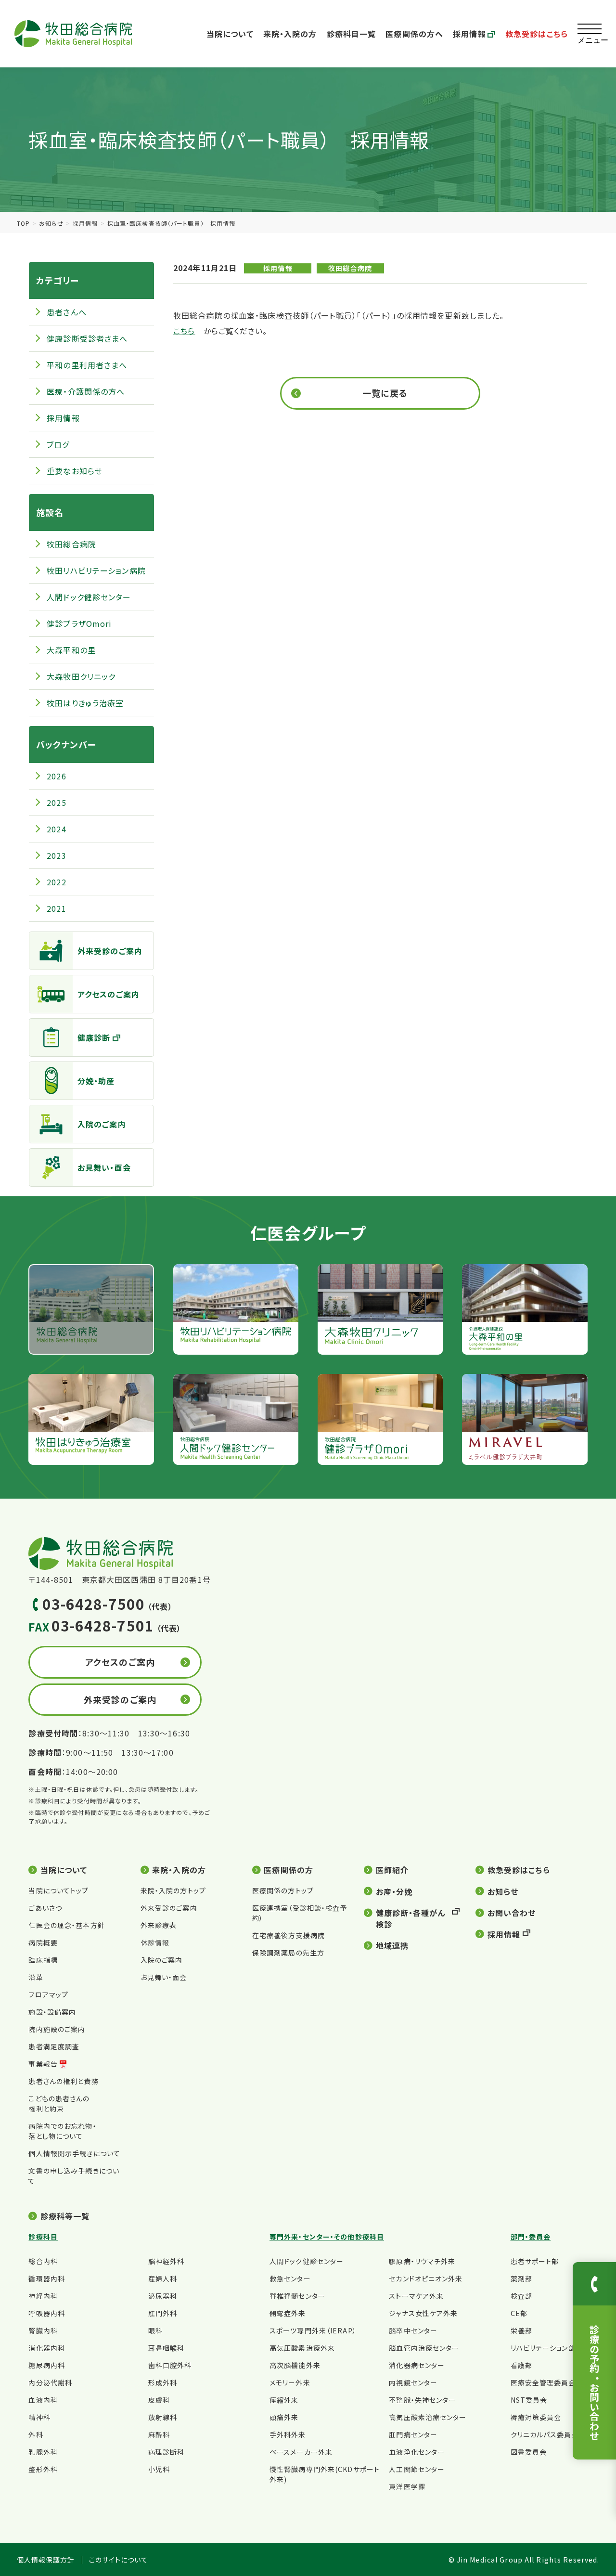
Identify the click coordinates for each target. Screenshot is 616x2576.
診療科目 (43, 2237)
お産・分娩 (394, 1891)
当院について (230, 34)
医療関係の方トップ (283, 1890)
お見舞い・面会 (104, 1167)
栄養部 (521, 2330)
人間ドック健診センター (89, 597)
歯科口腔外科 (170, 2365)
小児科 (159, 2469)
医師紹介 (392, 1870)
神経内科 (43, 2296)
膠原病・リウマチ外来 (422, 2261)
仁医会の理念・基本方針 (66, 1925)
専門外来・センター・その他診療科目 (327, 2237)
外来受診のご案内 (110, 951)
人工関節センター (417, 2469)
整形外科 (43, 2469)
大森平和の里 (71, 650)
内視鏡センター (413, 2382)
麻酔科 (159, 2434)
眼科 (155, 2330)
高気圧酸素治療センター (428, 2417)
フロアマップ (48, 1994)
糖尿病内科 (47, 2365)
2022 (56, 882)
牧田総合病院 (350, 268)
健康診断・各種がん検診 (411, 1918)
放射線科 (163, 2417)
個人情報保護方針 (46, 2560)
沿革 (36, 1977)
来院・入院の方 (290, 34)
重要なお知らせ (75, 471)
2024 (56, 829)
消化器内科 (47, 2348)
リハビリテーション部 (543, 2348)
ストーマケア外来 (416, 2296)
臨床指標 (43, 1960)
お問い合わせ (512, 1913)
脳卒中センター (413, 2330)
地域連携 (392, 1945)
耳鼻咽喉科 (167, 2348)
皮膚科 (159, 2400)
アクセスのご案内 (109, 994)
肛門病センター (413, 2434)
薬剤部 (521, 2278)
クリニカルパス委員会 (545, 2434)
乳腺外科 (43, 2452)
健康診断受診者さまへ (87, 338)
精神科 (39, 2417)
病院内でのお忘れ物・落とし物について (62, 2131)
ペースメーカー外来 (301, 2452)
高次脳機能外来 (295, 2365)
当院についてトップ (58, 1890)
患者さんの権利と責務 (63, 2081)
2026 (56, 776)
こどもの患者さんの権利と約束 (59, 2104)
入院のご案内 (102, 1124)
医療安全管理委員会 (543, 2382)
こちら (184, 331)
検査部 (521, 2296)
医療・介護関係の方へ (86, 391)
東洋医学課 (407, 2486)
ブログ (58, 444)
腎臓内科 (43, 2330)
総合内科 (43, 2261)
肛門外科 (163, 2313)
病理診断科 (167, 2452)
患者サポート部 (535, 2261)
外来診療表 (159, 1925)
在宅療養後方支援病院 (289, 1935)
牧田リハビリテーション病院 (96, 570)
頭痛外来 (284, 2417)
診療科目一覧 (352, 34)
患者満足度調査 (54, 2046)
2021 (56, 908)
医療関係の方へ (414, 34)
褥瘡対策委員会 (536, 2417)
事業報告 (43, 2064)
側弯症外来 (288, 2313)
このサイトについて (119, 2560)
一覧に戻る (385, 393)
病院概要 (43, 1942)
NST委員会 (529, 2400)
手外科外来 (288, 2434)
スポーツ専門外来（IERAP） (313, 2330)
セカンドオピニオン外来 (426, 2278)
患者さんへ (67, 312)
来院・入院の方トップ (173, 1890)
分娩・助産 (96, 1081)
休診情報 (155, 1942)
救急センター (290, 2278)
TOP (23, 223)
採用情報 (469, 34)
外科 (36, 2434)
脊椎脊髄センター (297, 2296)
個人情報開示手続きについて (74, 2153)
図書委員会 (529, 2452)
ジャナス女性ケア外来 (423, 2313)
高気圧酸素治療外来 (302, 2348)
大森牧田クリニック (81, 676)
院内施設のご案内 (57, 2029)
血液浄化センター (417, 2452)
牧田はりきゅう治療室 (85, 703)
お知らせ (51, 223)
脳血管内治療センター (424, 2348)
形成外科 (163, 2382)
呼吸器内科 (47, 2313)
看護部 (521, 2365)
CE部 (519, 2313)
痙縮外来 (284, 2400)
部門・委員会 (531, 2237)
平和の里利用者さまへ (87, 365)
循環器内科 (47, 2278)
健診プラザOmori (79, 623)
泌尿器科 (163, 2296)
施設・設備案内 (52, 2012)
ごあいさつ (45, 1908)
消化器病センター (417, 2365)
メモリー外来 (290, 2382)
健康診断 (94, 1037)
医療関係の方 (289, 1870)
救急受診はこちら (537, 34)
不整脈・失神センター (422, 2400)
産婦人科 (163, 2278)
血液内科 (43, 2400)
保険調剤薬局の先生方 (288, 1953)
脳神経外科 (167, 2261)
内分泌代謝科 (50, 2382)
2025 (56, 803)
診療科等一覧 (65, 2216)
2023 (56, 855)
